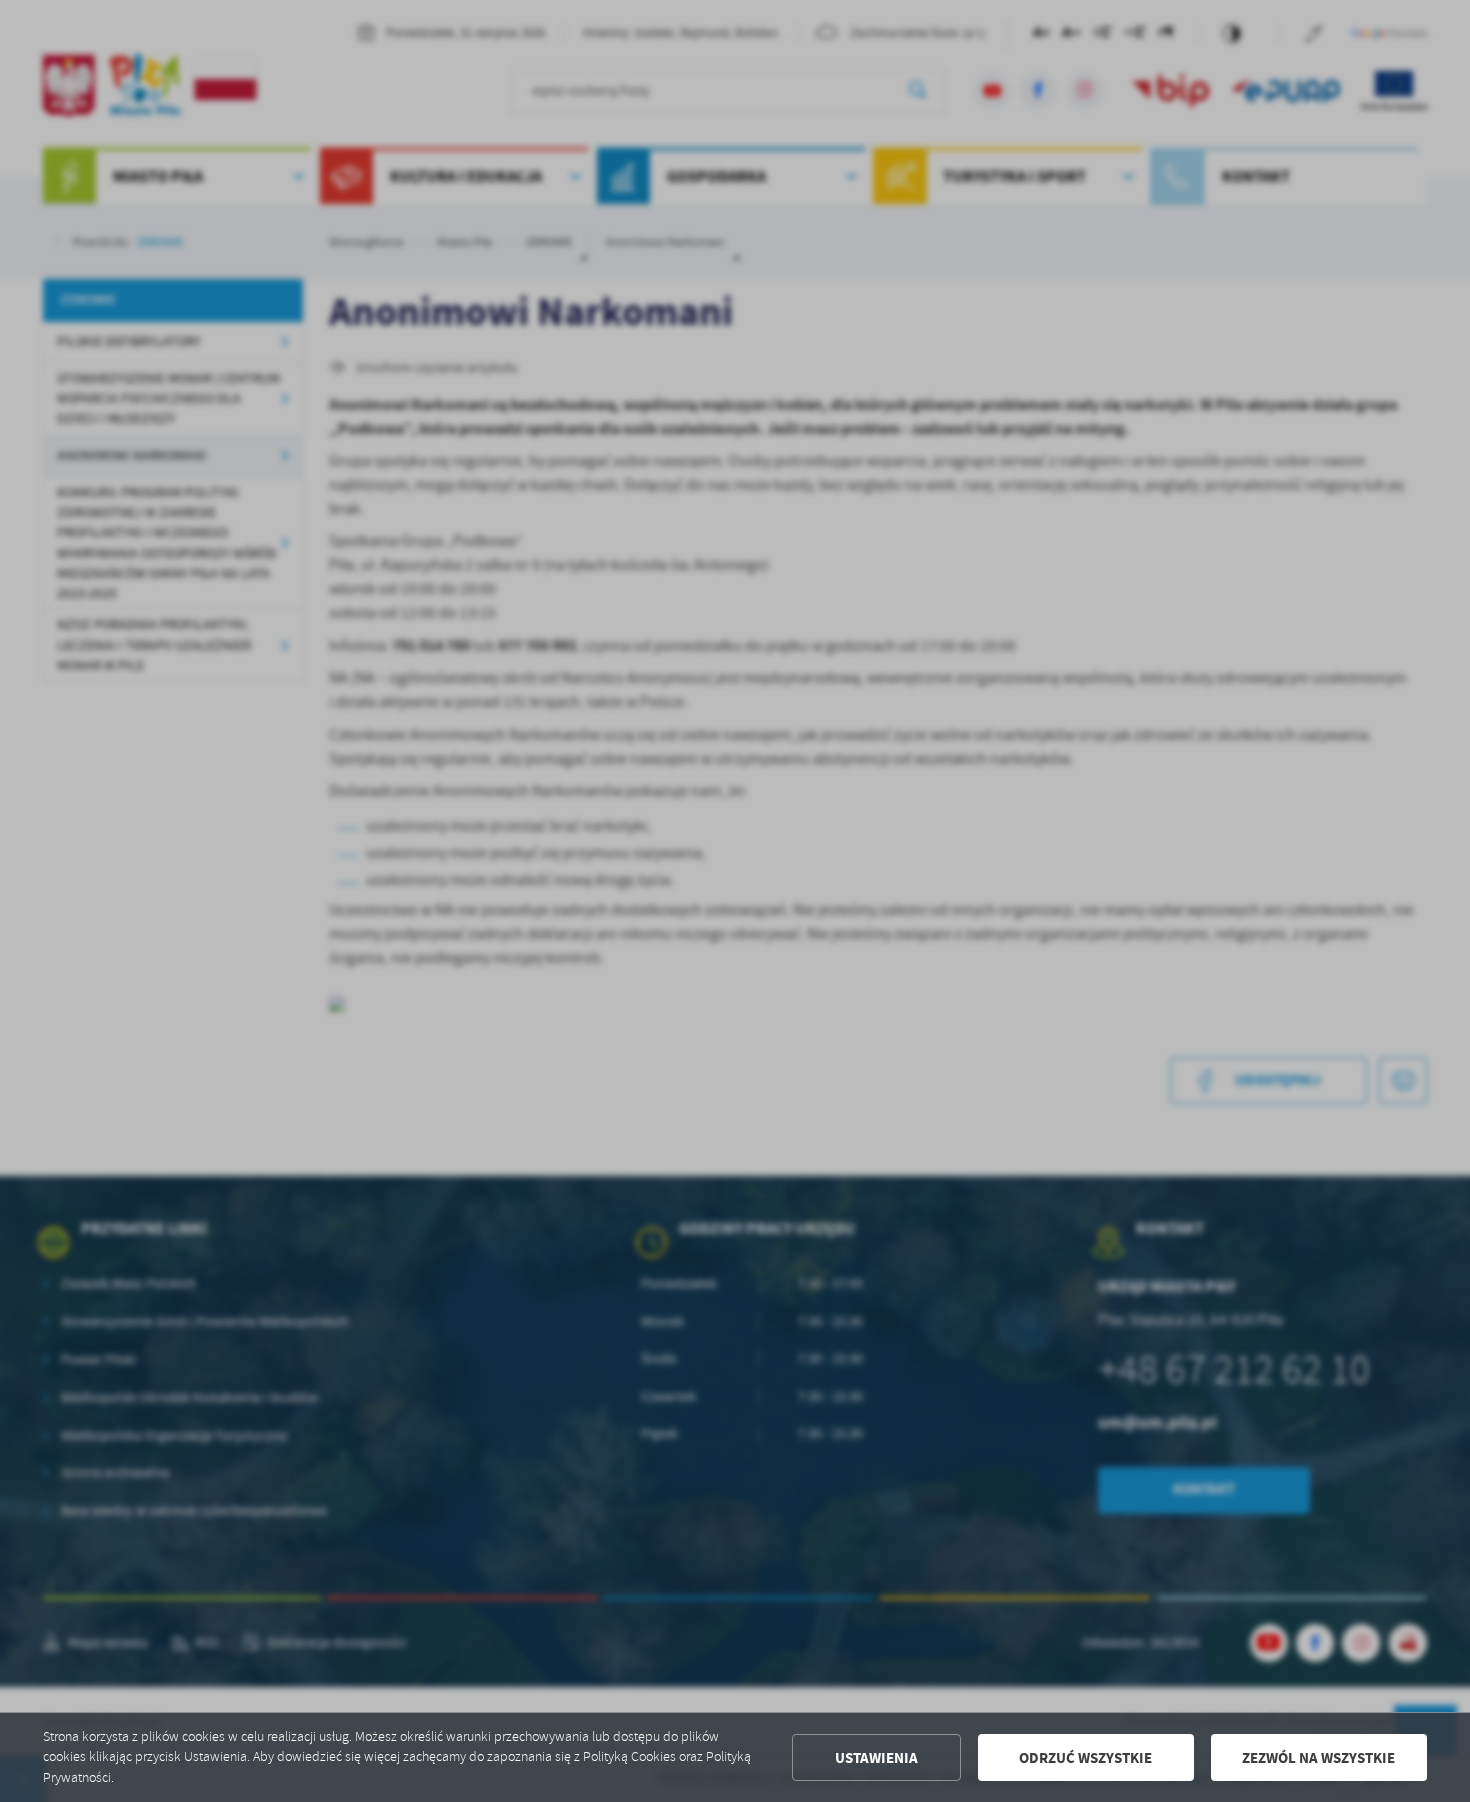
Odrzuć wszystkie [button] (1085, 1758)
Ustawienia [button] (876, 1758)
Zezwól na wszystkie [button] (1318, 1758)
